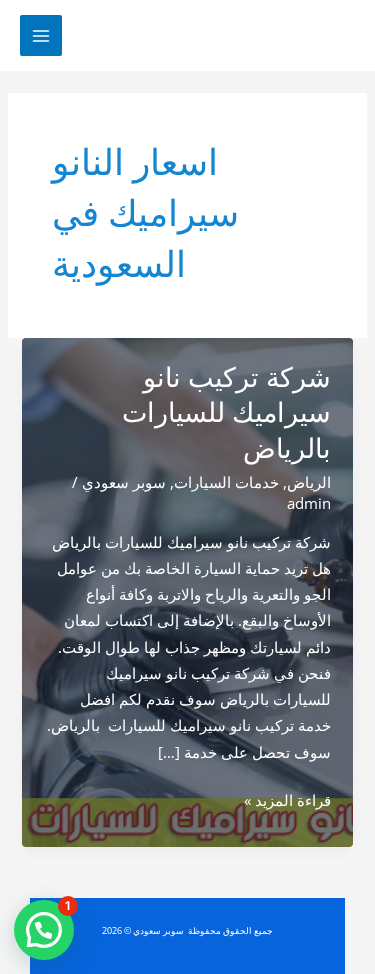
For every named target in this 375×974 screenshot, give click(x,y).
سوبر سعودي (124, 482)
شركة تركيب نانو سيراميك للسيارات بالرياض (226, 413)
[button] (44, 930)
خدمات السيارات (226, 482)
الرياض (309, 482)
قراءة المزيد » (287, 801)
